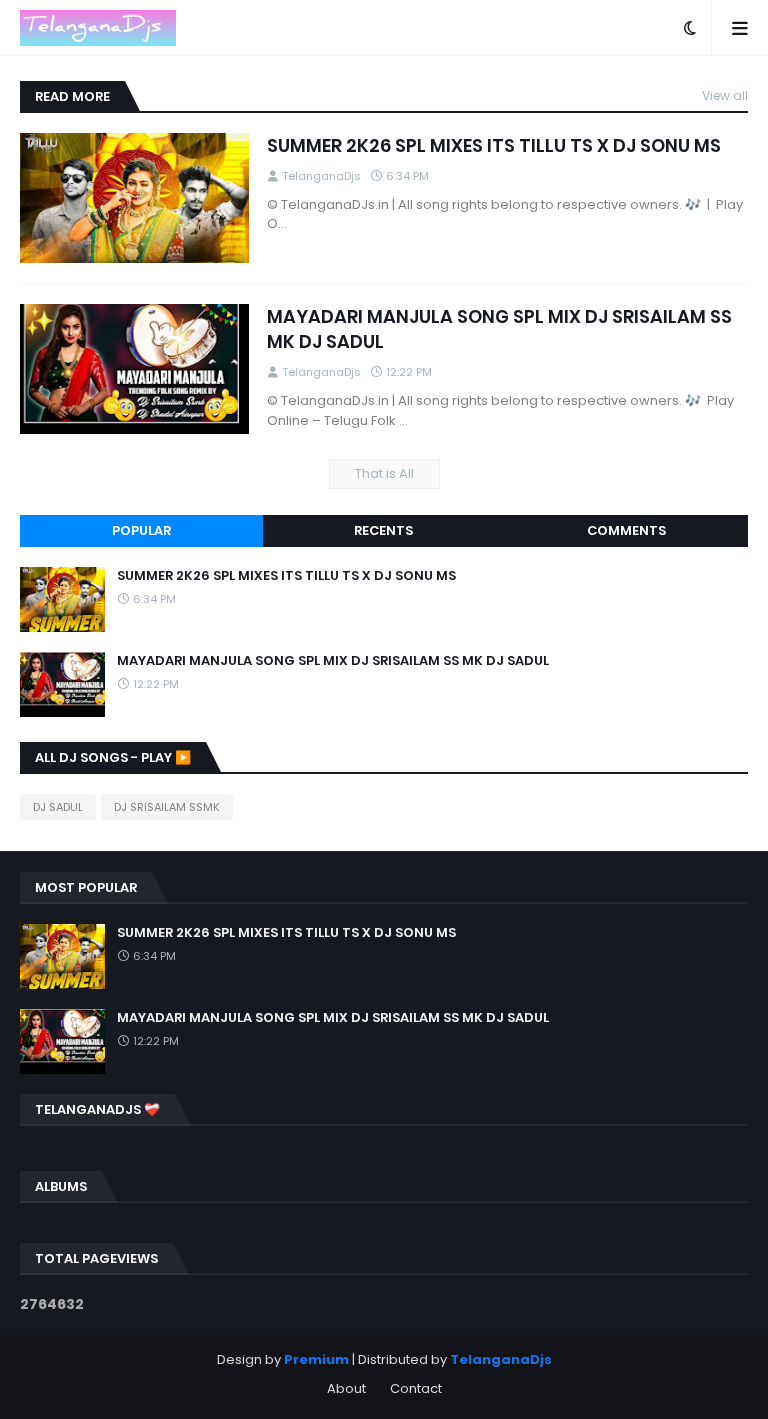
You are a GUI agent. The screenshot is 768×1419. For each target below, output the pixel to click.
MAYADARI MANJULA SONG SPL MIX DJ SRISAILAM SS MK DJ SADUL (499, 329)
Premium (316, 1359)
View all (725, 95)
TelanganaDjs (501, 1359)
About (346, 1388)
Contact (416, 1388)
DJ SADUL (58, 807)
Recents (383, 530)
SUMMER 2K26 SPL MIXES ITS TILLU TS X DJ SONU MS (494, 145)
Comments (626, 530)
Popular (141, 530)
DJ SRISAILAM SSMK (167, 807)
